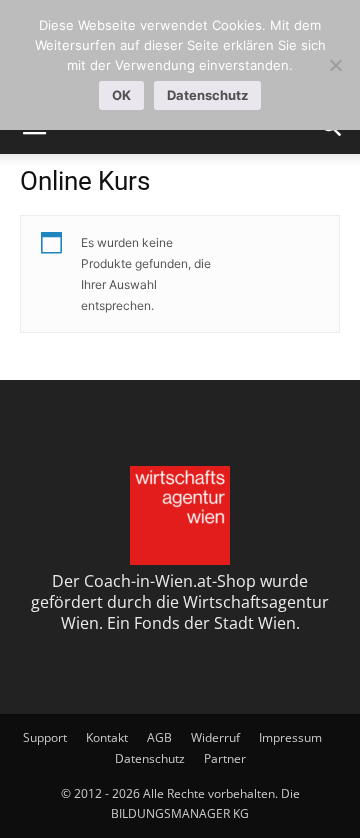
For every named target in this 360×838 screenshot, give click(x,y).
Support (45, 737)
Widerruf (215, 737)
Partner (225, 758)
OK (121, 95)
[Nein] (335, 65)
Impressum (290, 737)
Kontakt (107, 737)
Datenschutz (150, 758)
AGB (159, 737)
